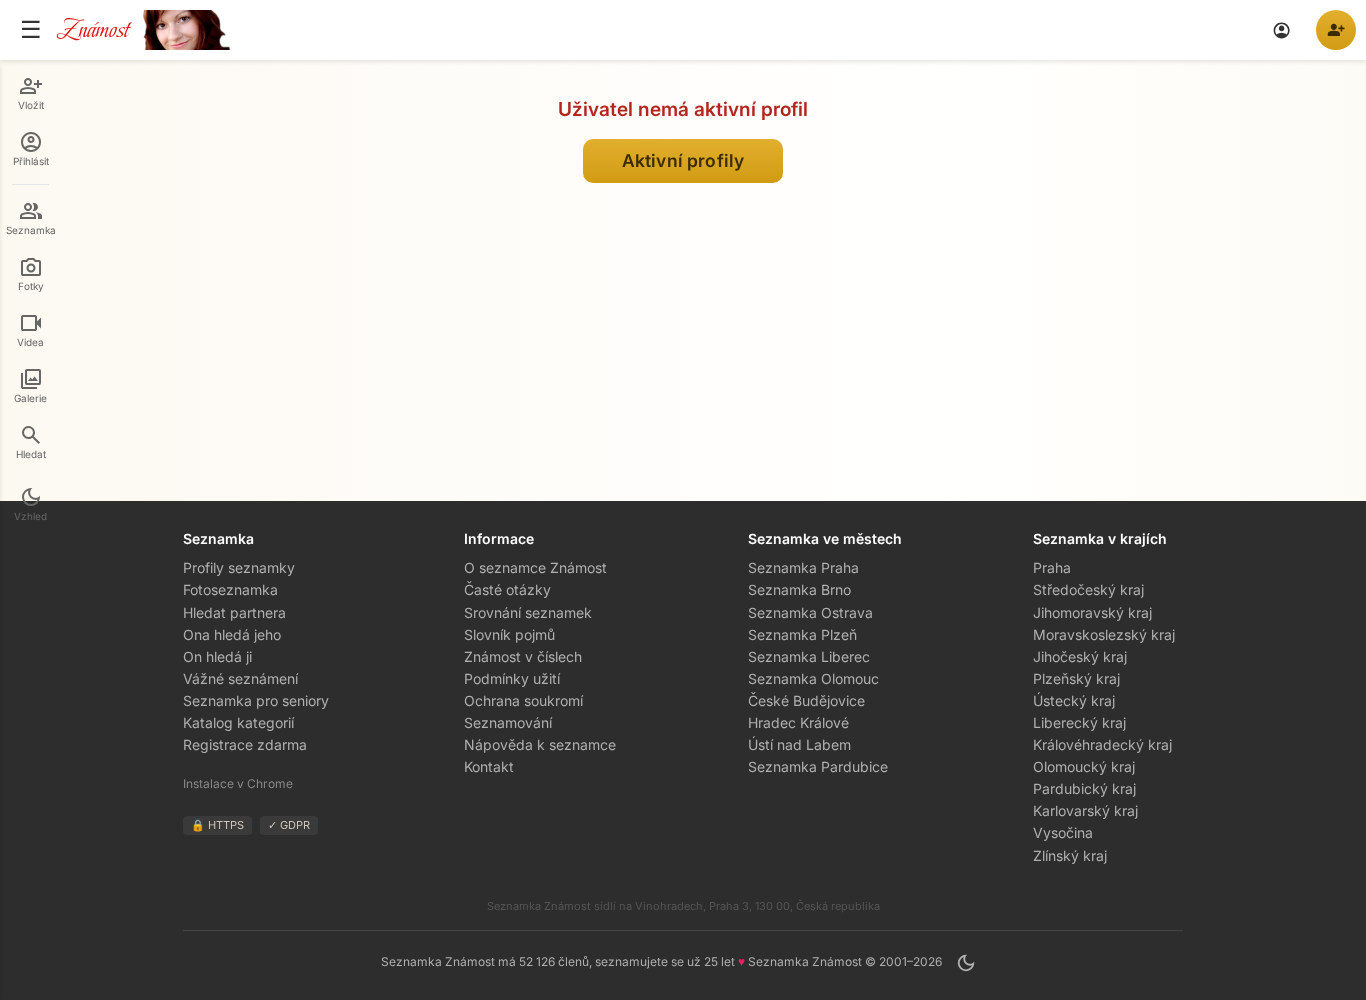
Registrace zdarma (245, 744)
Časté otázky (507, 589)
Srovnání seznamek (528, 612)
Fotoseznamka (230, 589)
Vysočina (1063, 832)
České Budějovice (806, 700)
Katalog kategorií (238, 722)
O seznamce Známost (535, 567)
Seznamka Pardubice (818, 766)
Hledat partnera (234, 612)
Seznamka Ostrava (810, 612)
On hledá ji (217, 656)
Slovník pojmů (509, 634)
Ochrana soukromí (523, 700)
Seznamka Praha (803, 567)
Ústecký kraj (1074, 700)
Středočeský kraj (1088, 589)
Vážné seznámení (240, 678)
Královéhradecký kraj (1102, 744)
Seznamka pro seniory (256, 700)
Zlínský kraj (1070, 855)
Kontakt (489, 766)
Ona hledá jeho (232, 634)
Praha (1052, 567)
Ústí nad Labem (799, 744)
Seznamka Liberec (809, 656)
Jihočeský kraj (1080, 656)
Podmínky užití (512, 678)
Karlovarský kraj (1085, 810)
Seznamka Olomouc (813, 678)
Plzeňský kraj (1076, 678)
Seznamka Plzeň (802, 634)
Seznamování (508, 722)
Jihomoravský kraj (1092, 612)
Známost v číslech (523, 656)
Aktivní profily (682, 160)
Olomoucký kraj (1084, 766)
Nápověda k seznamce (540, 744)
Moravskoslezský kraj (1104, 634)
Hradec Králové (798, 722)
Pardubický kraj (1084, 788)
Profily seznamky (239, 567)
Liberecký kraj (1079, 722)
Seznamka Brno (799, 589)
